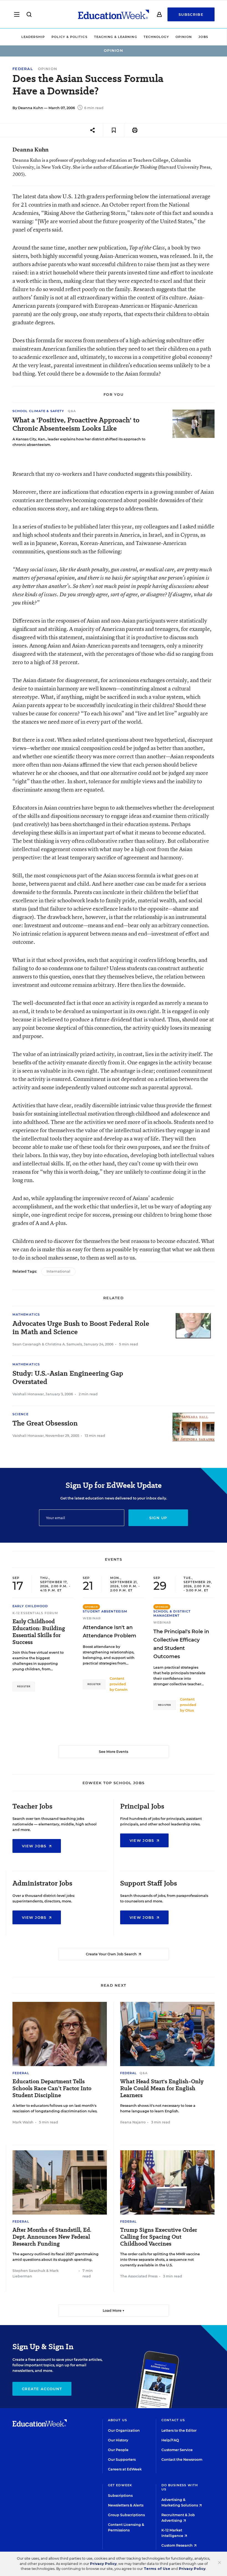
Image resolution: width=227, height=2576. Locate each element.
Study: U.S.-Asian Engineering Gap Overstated (68, 1378)
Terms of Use (157, 2569)
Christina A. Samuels (64, 1344)
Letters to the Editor (179, 2430)
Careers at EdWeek (125, 2469)
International (58, 1271)
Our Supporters (122, 2460)
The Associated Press (139, 2276)
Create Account (42, 2389)
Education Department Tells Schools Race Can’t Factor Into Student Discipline (52, 2088)
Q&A (72, 411)
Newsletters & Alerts (126, 2505)
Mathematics (26, 1314)
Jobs (203, 37)
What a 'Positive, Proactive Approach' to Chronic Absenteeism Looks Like (76, 424)
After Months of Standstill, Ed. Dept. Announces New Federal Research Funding (52, 2237)
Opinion (184, 37)
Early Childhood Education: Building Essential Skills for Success (39, 1632)
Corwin (121, 1690)
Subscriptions (120, 2496)
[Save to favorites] (114, 130)
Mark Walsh (23, 2122)
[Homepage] (114, 14)
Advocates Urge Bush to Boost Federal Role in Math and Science (81, 1328)
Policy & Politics (69, 37)
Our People (118, 2450)
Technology (156, 37)
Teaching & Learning (116, 37)
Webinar (92, 1618)
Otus (189, 1710)
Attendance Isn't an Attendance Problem (109, 1632)
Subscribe (191, 14)
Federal (23, 69)
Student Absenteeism (105, 1611)
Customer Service (177, 2450)
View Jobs (35, 1846)
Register (24, 1686)
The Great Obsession (45, 1423)
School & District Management (172, 1613)
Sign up (158, 1518)
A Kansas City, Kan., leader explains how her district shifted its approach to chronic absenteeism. (79, 442)
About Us (118, 2420)
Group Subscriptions (126, 2515)
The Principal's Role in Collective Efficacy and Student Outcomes (181, 1644)
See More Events (114, 1752)
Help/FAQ (170, 2440)
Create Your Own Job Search (112, 1954)
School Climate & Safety (39, 411)
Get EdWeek (120, 2485)
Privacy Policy (103, 2564)
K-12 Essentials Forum (35, 1613)
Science (20, 1414)
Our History (118, 2440)
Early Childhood (30, 1606)
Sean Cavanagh (27, 1344)
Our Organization (124, 2430)
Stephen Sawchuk (29, 2271)
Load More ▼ (114, 2311)
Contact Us (173, 2420)
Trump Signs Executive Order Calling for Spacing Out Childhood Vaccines (159, 2237)
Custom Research (177, 2545)
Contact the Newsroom (182, 2460)
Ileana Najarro (133, 2122)
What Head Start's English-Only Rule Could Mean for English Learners (162, 2088)
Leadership (33, 37)
